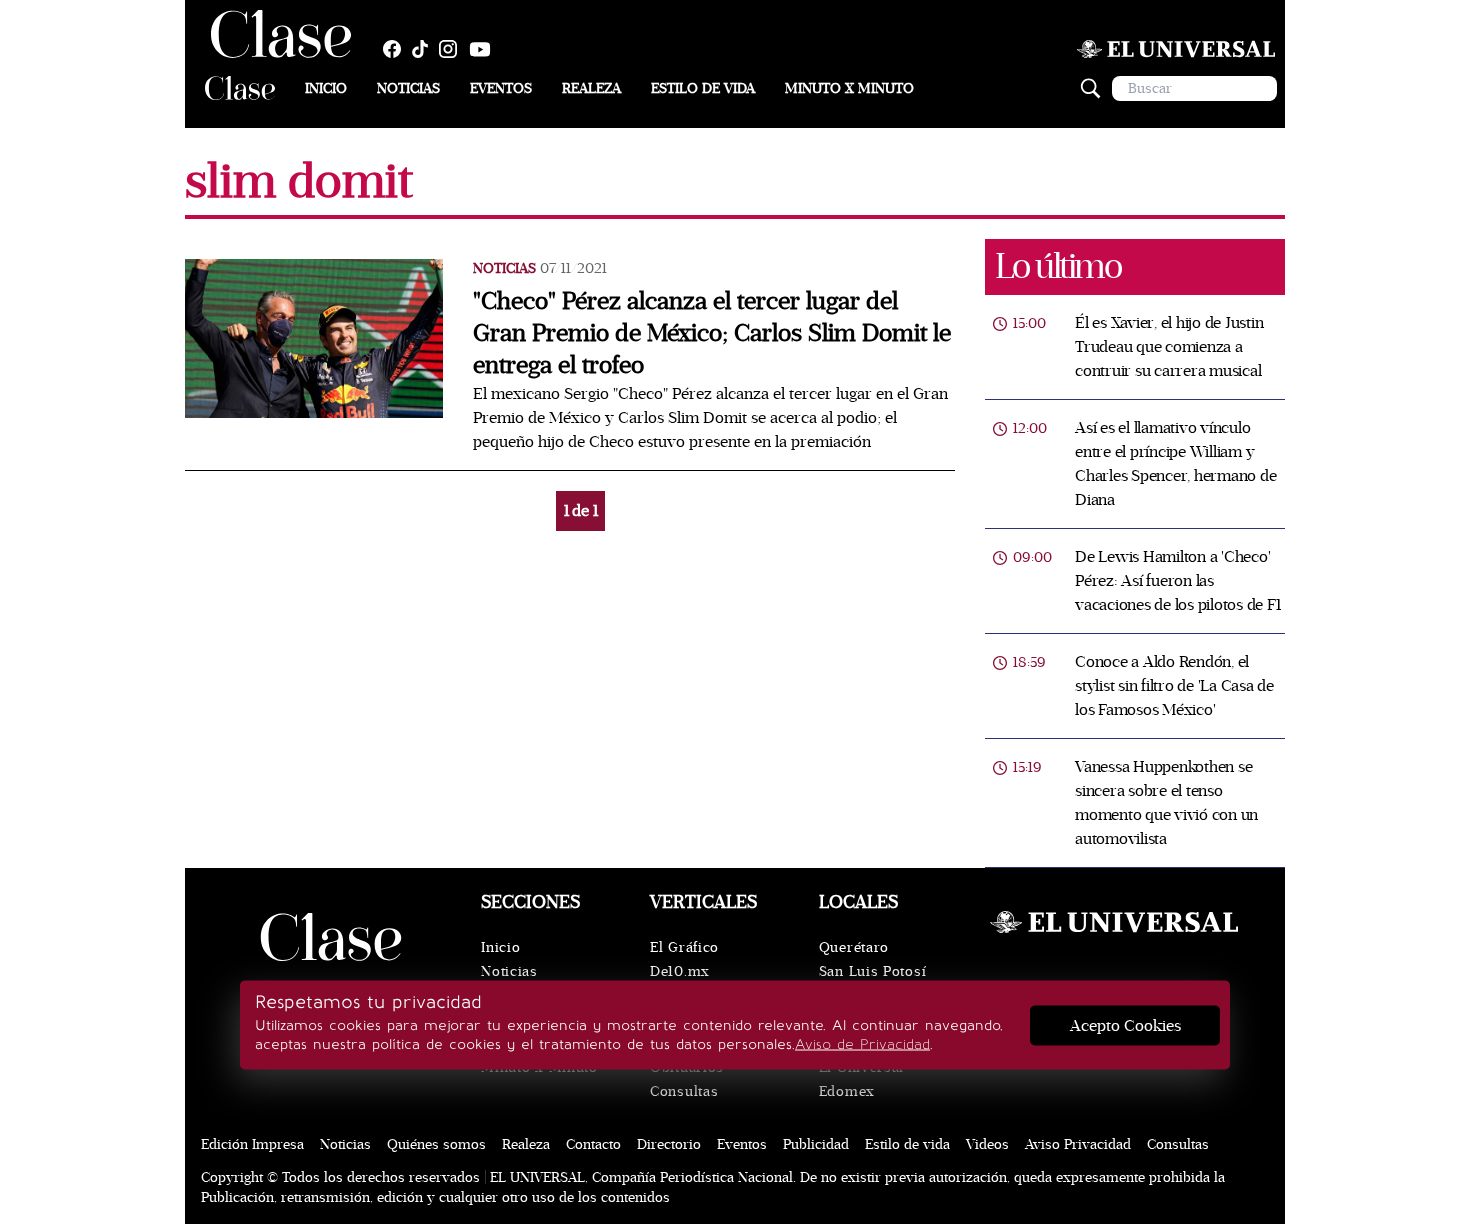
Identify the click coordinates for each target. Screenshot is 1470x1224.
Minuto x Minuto (849, 88)
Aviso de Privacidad (862, 1044)
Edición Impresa (252, 1144)
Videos (987, 1144)
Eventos (501, 88)
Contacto (593, 1144)
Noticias (408, 88)
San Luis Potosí (873, 971)
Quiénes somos (436, 1144)
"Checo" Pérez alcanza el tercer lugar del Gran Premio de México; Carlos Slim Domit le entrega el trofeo (712, 333)
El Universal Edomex (861, 1079)
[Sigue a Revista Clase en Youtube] (485, 49)
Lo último (1058, 266)
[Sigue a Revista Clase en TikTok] (425, 49)
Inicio (326, 88)
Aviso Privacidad (1078, 1144)
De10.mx (680, 971)
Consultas (684, 1091)
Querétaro (854, 947)
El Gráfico (684, 947)
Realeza (591, 88)
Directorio (669, 1144)
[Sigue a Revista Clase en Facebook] (397, 49)
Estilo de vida (703, 88)
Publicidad (816, 1144)
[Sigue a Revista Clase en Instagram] (453, 49)
